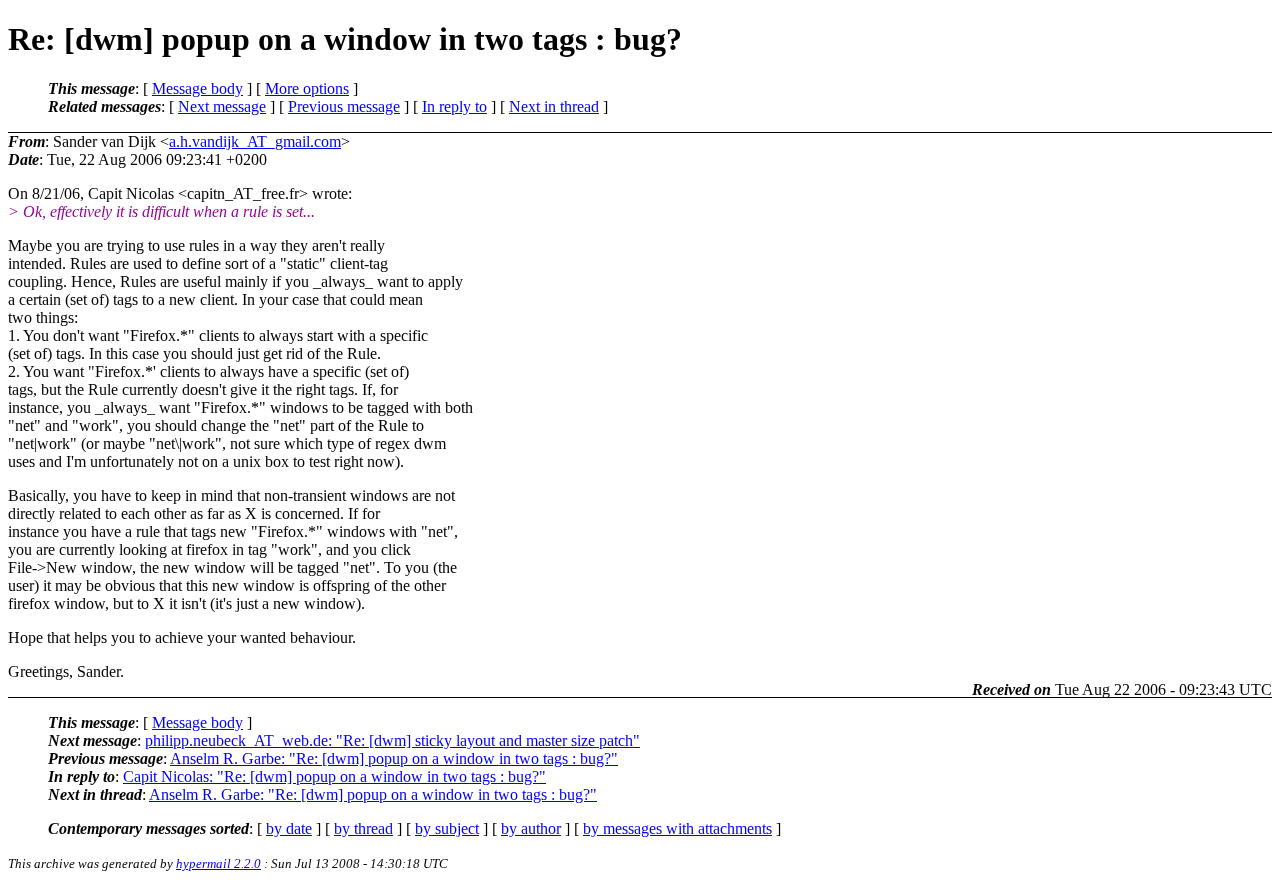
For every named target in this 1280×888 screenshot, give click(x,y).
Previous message (344, 106)
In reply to (454, 106)
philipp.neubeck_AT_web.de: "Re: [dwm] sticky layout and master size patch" (392, 740)
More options (307, 88)
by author (531, 828)
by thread (363, 828)
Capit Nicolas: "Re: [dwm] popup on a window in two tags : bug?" (334, 776)
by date (289, 828)
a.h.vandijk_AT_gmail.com (255, 141)
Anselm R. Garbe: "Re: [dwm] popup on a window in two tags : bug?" (394, 758)
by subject (447, 828)
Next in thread (554, 106)
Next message (222, 106)
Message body (197, 88)
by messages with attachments (677, 828)
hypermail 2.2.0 (218, 863)
